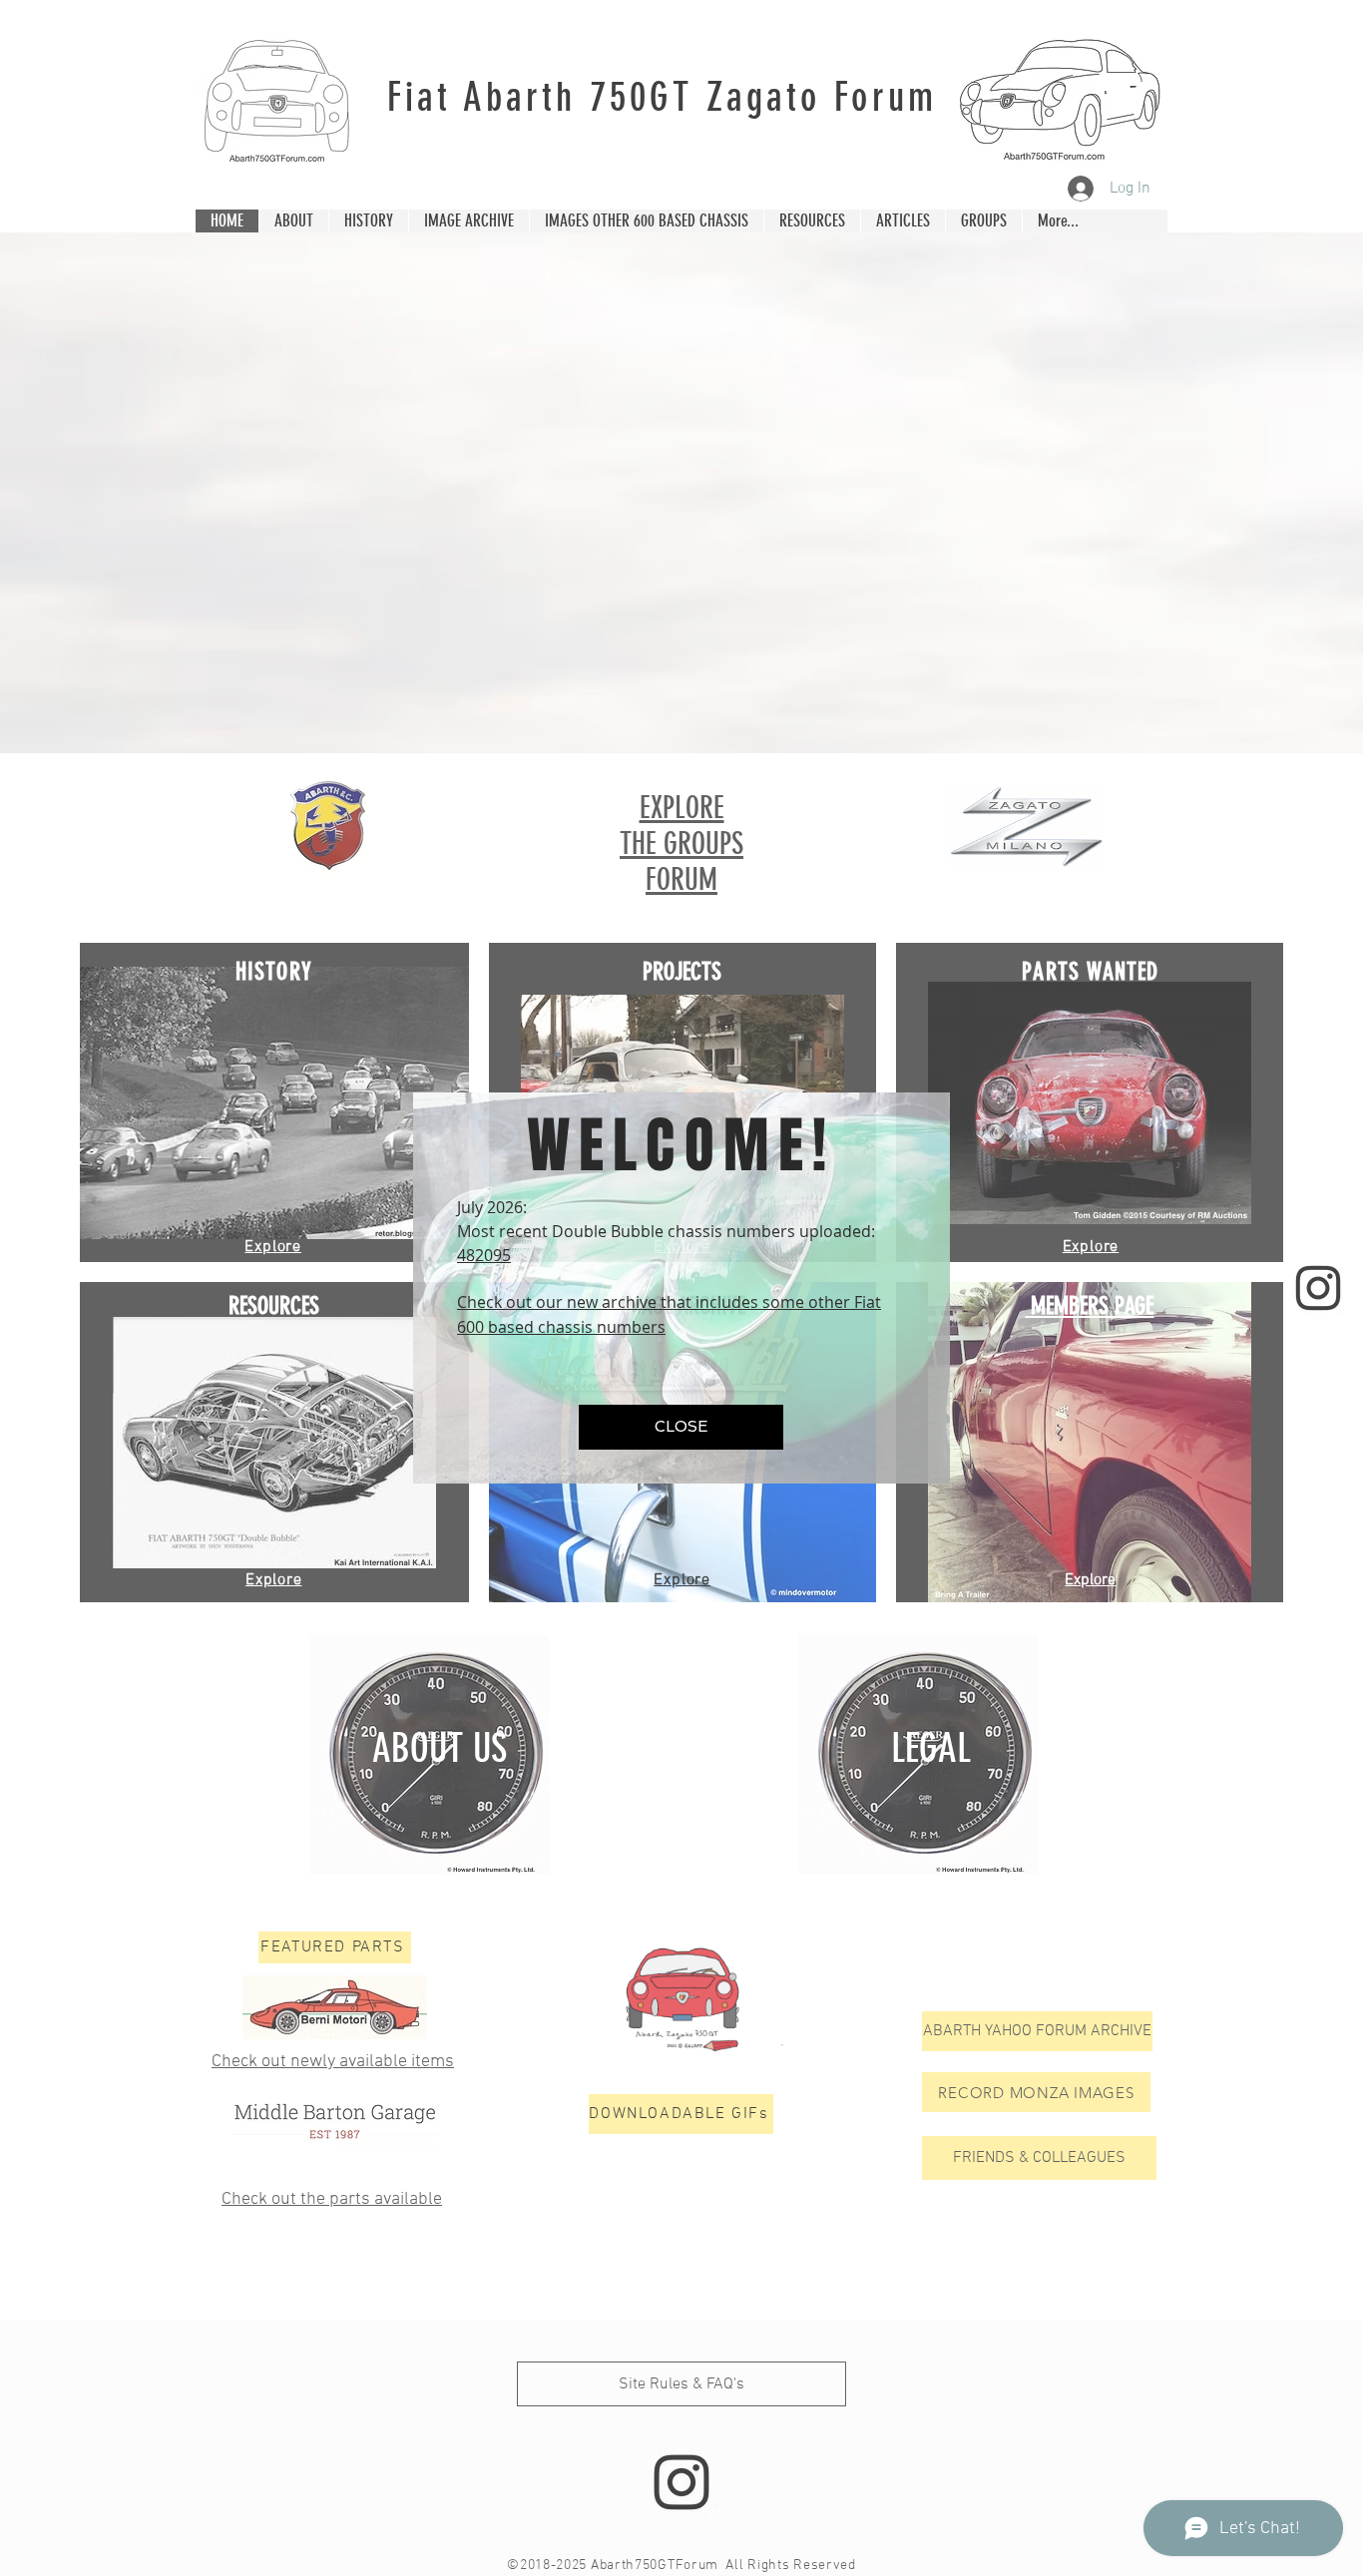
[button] (681, 1427)
